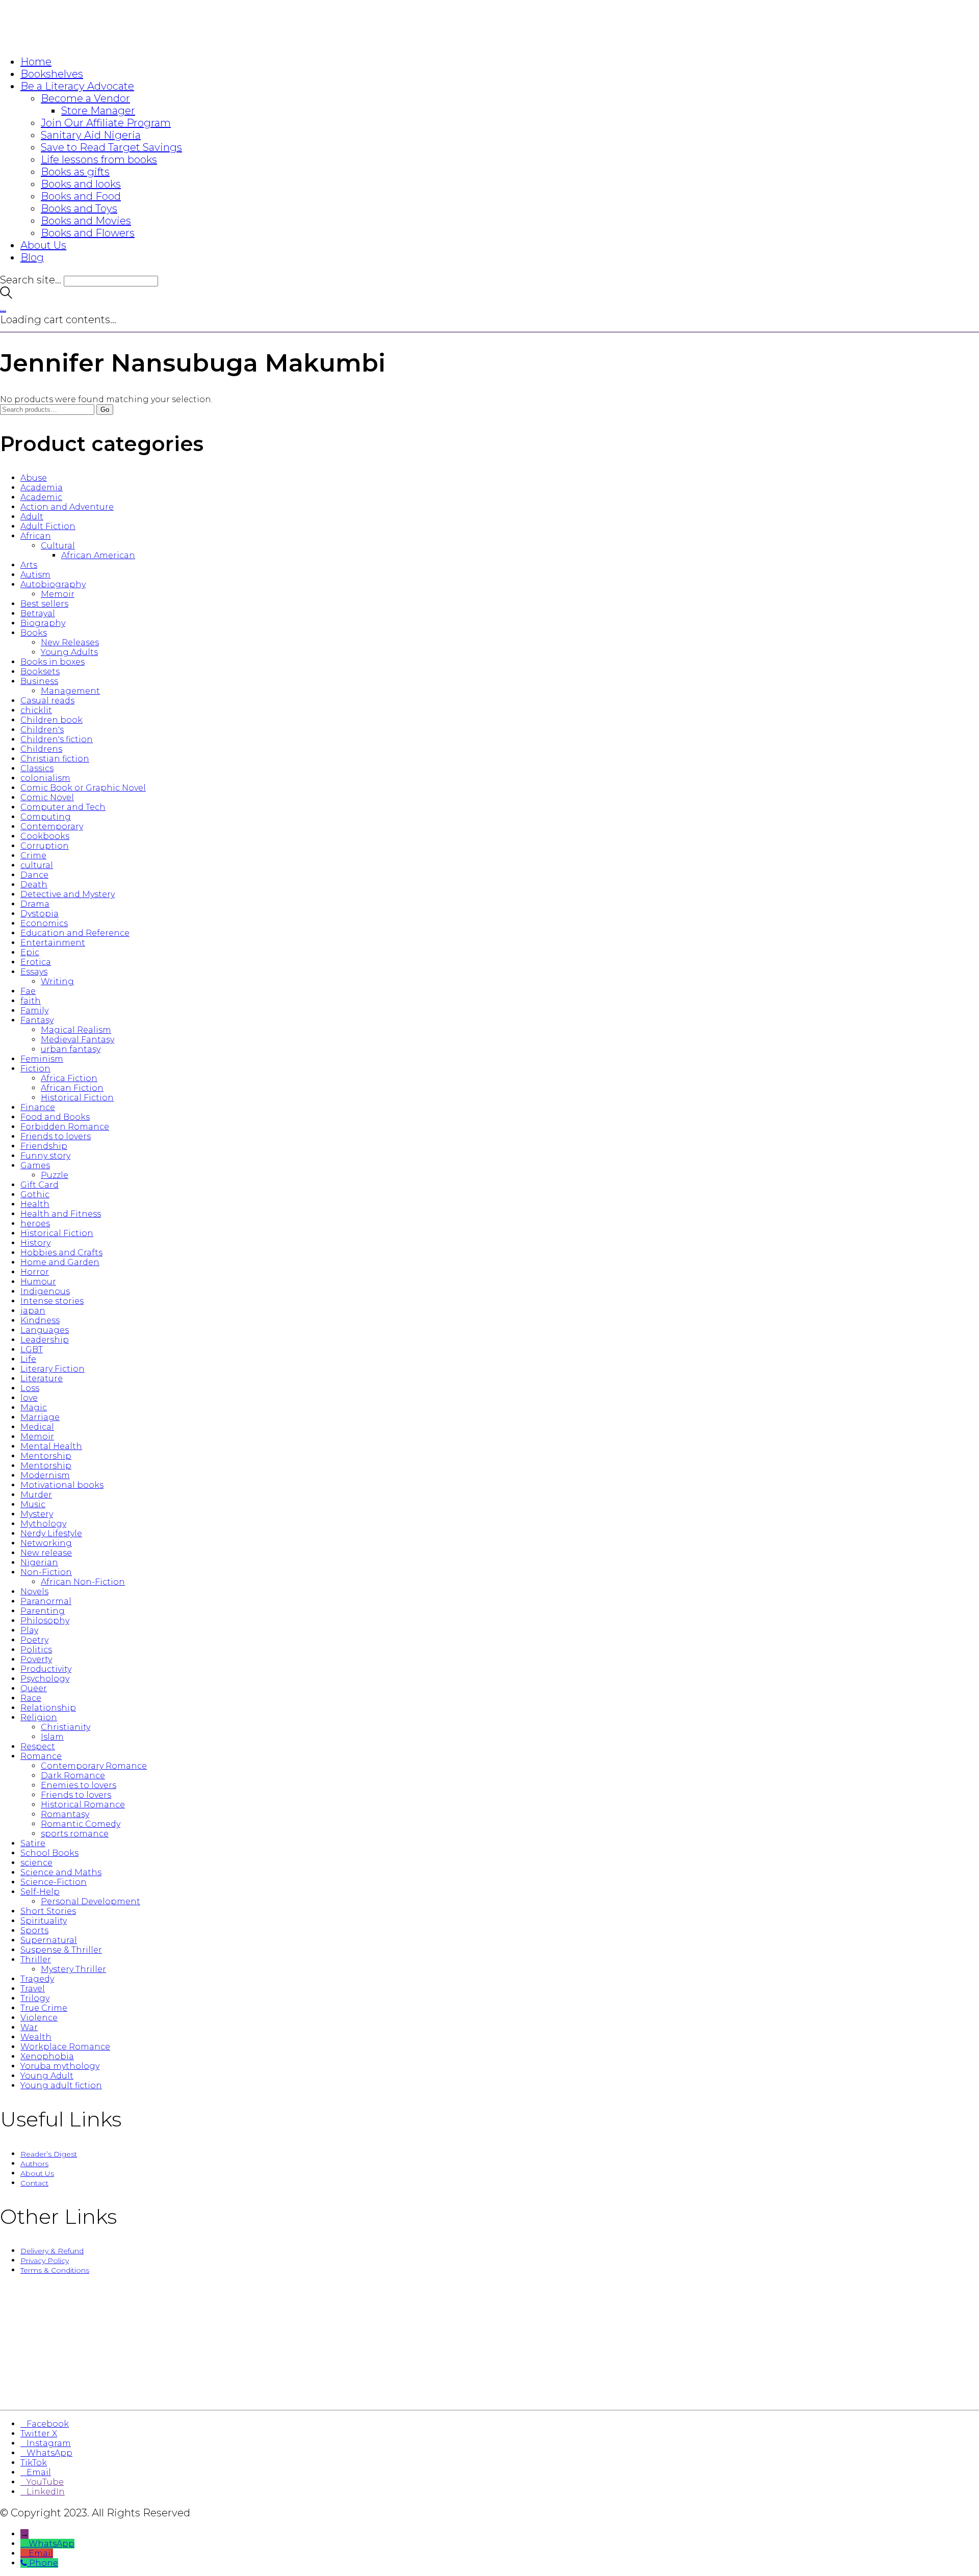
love (29, 1398)
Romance (41, 1756)
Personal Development (91, 1901)
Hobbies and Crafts (61, 1253)
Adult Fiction (48, 526)
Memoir (58, 594)
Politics (36, 1650)
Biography (43, 623)
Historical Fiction (77, 1098)
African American (98, 555)
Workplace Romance (65, 2047)
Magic (34, 1408)
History (35, 1243)
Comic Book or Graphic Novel (83, 788)
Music (33, 1504)
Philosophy (45, 1621)
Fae (28, 991)
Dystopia (40, 914)
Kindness (40, 1320)
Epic (30, 952)
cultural (37, 865)
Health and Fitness (61, 1214)
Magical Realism (76, 1030)
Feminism (42, 1059)
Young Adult (47, 2076)
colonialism (45, 778)
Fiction (35, 1069)
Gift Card (40, 1185)
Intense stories (52, 1301)
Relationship (48, 1708)
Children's (42, 730)
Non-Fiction (46, 1572)
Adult (32, 517)
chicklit (36, 710)
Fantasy (37, 1020)
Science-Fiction (54, 1882)
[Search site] (6, 295)
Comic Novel (47, 797)
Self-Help (40, 1892)
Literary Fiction (53, 1369)
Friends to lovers (56, 1136)
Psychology (45, 1679)
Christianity (66, 1727)
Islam (52, 1737)
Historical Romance (83, 1805)
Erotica (36, 962)
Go (105, 410)
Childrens (41, 749)
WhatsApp (51, 2544)
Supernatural (49, 1940)
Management (70, 691)
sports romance (75, 1834)
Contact (34, 2183)
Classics (37, 768)
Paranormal (46, 1601)
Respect (38, 1746)
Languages (45, 1330)
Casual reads (47, 701)
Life (28, 1359)
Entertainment (53, 943)
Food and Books (55, 1117)
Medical (37, 1427)
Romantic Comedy (81, 1824)
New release (46, 1553)
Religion (39, 1717)
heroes (35, 1224)
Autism (35, 575)
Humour (38, 1282)
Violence (39, 2018)
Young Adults (69, 652)
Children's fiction (57, 739)
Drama (35, 904)
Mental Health (51, 1446)
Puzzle (55, 1175)
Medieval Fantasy (78, 1040)
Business (39, 681)
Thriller (36, 1960)
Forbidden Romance (65, 1127)
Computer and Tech (63, 807)
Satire (33, 1843)
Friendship (44, 1146)
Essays (34, 972)
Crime (33, 856)
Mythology (43, 1524)
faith (31, 1001)
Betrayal (38, 613)
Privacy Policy (45, 2260)
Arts (29, 565)
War (29, 2027)
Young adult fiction (61, 2085)
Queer (34, 1688)
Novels (34, 1592)
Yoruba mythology (60, 2066)
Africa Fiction (69, 1078)
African (36, 536)
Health (35, 1204)
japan (33, 1311)
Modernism (45, 1475)
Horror (35, 1272)
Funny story (45, 1156)
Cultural (58, 546)
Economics (44, 923)
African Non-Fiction (83, 1582)
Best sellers (44, 604)
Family (34, 1010)
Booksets (40, 672)
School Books (49, 1853)
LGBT (32, 1349)
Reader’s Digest (49, 2154)
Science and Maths (61, 1872)
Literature (42, 1378)
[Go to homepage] (61, 41)
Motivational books (62, 1485)
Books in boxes (53, 662)
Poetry (34, 1640)
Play (29, 1630)
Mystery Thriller (73, 1969)
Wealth (36, 2037)
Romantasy (65, 1814)
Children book (51, 720)
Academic (41, 497)
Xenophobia (47, 2056)
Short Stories (48, 1911)
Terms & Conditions (55, 2270)
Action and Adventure (67, 507)
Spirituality (44, 1921)
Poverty (36, 1659)
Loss (30, 1388)
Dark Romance (73, 1776)
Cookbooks (45, 836)
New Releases (70, 642)
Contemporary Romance (94, 1766)
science (36, 1863)
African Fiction (72, 1088)
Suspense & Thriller (61, 1950)
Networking (46, 1543)
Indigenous (45, 1291)
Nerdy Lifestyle (51, 1533)
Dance (34, 875)
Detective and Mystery (68, 894)
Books (34, 633)
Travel (33, 1989)
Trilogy (35, 1998)
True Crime (44, 2008)
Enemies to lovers (79, 1785)
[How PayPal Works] (489, 2391)
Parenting (43, 1611)
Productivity (46, 1669)
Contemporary (52, 826)
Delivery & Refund (52, 2251)
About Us (37, 2173)
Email (41, 2553)
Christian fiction (55, 759)
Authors (34, 2164)
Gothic (35, 1194)
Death (34, 885)
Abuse (34, 478)
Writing (57, 981)
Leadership (45, 1340)
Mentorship (46, 1456)
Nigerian (39, 1562)
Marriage (40, 1417)
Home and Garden (60, 1262)
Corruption (45, 846)
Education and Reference (75, 933)
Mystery (37, 1514)
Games (35, 1165)
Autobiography (53, 584)
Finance (38, 1107)
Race (31, 1698)
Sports (34, 1930)
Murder (36, 1495)
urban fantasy (71, 1049)
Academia (42, 488)
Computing (46, 817)
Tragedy (37, 1979)
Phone (44, 2563)
